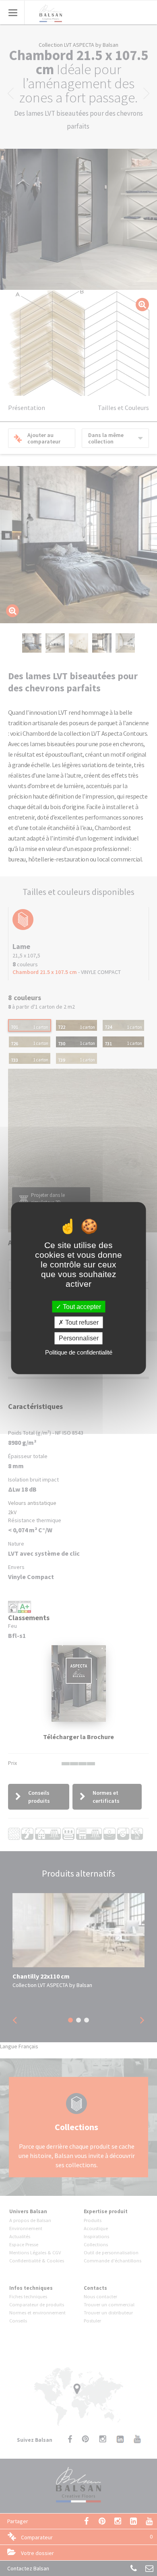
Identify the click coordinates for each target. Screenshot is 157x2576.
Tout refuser (81, 1322)
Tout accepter (81, 1307)
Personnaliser (79, 1338)
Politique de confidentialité (79, 1352)
